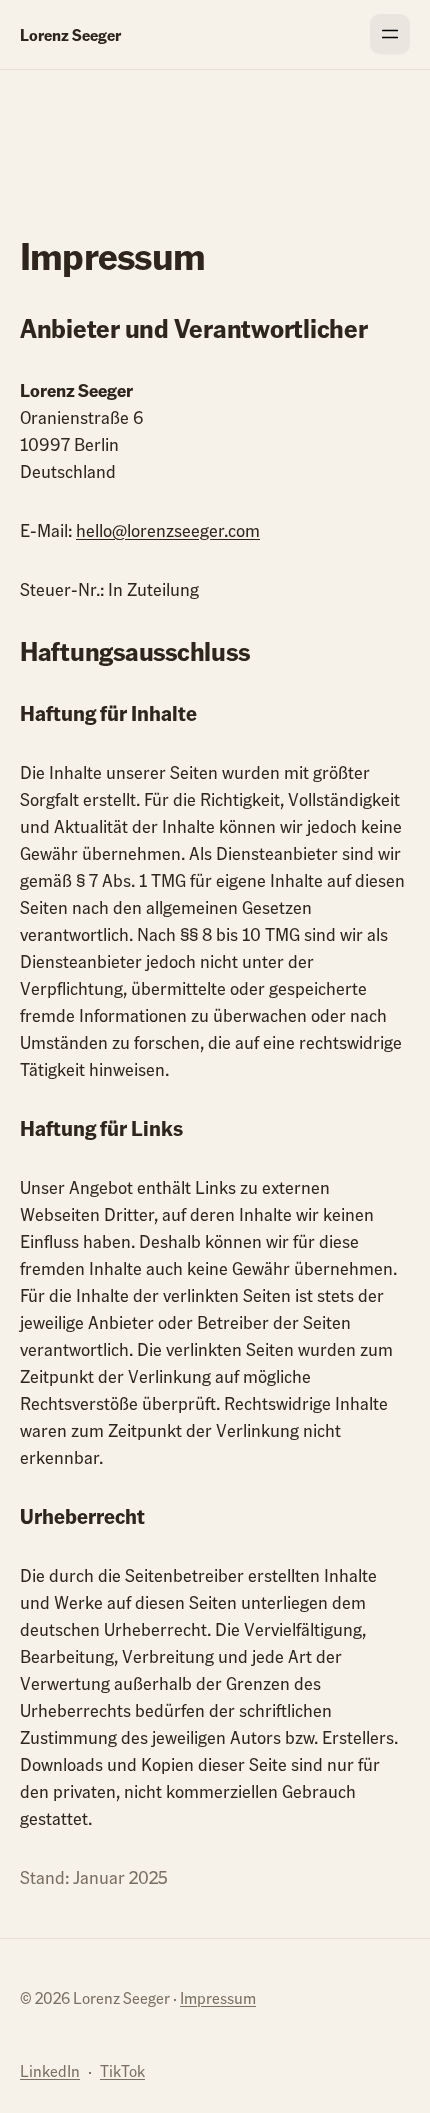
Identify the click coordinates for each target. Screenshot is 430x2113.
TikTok (122, 2070)
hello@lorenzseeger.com (168, 529)
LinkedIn (50, 2070)
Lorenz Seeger (70, 34)
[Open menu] (390, 34)
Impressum (218, 1997)
